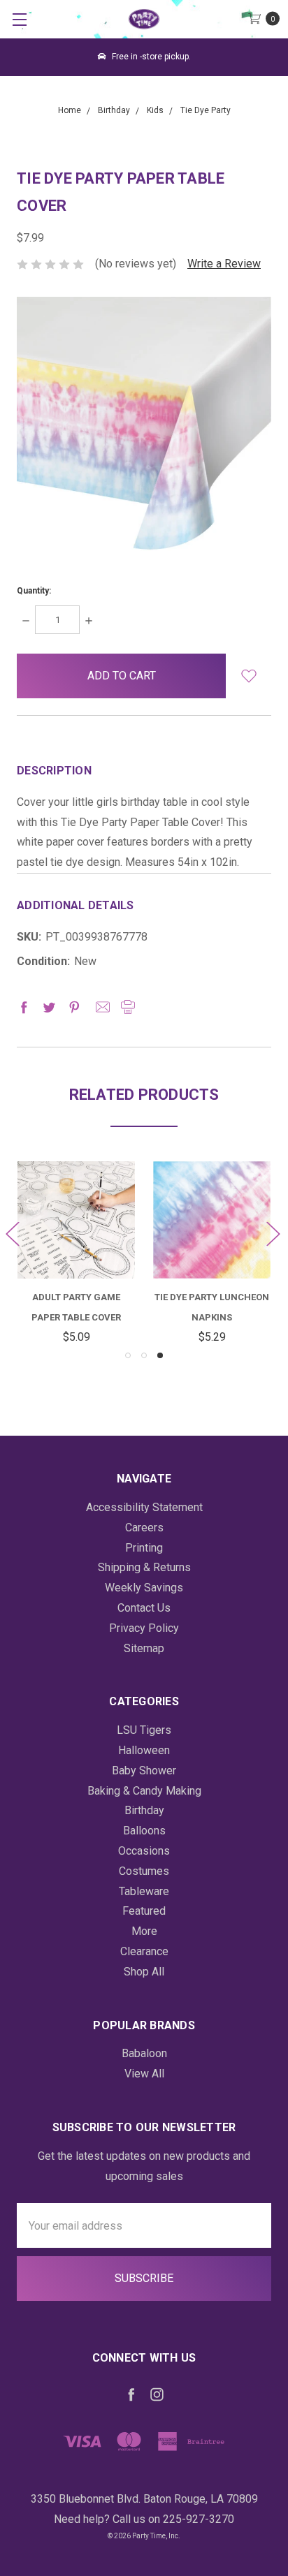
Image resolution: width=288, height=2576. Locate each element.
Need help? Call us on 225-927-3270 (144, 2519)
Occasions (144, 1851)
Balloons (144, 1831)
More (144, 1931)
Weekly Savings (144, 1588)
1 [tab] (128, 1355)
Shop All (144, 1972)
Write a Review (224, 264)
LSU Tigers (144, 1730)
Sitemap (144, 1648)
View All (144, 2074)
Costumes (144, 1871)
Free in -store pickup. (150, 57)
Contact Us (144, 1608)
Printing (144, 1548)
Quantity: (34, 591)
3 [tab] (160, 1355)
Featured (144, 1911)
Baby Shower (144, 1771)
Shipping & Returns (144, 1567)
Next (273, 1234)
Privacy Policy (144, 1628)
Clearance (144, 1951)
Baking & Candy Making (144, 1791)
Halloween (144, 1750)
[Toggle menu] (19, 19)
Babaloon (144, 2053)
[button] (249, 676)
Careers (144, 1528)
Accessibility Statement (144, 1507)
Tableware (144, 1891)
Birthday (144, 1810)
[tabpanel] (212, 1254)
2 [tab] (144, 1355)
